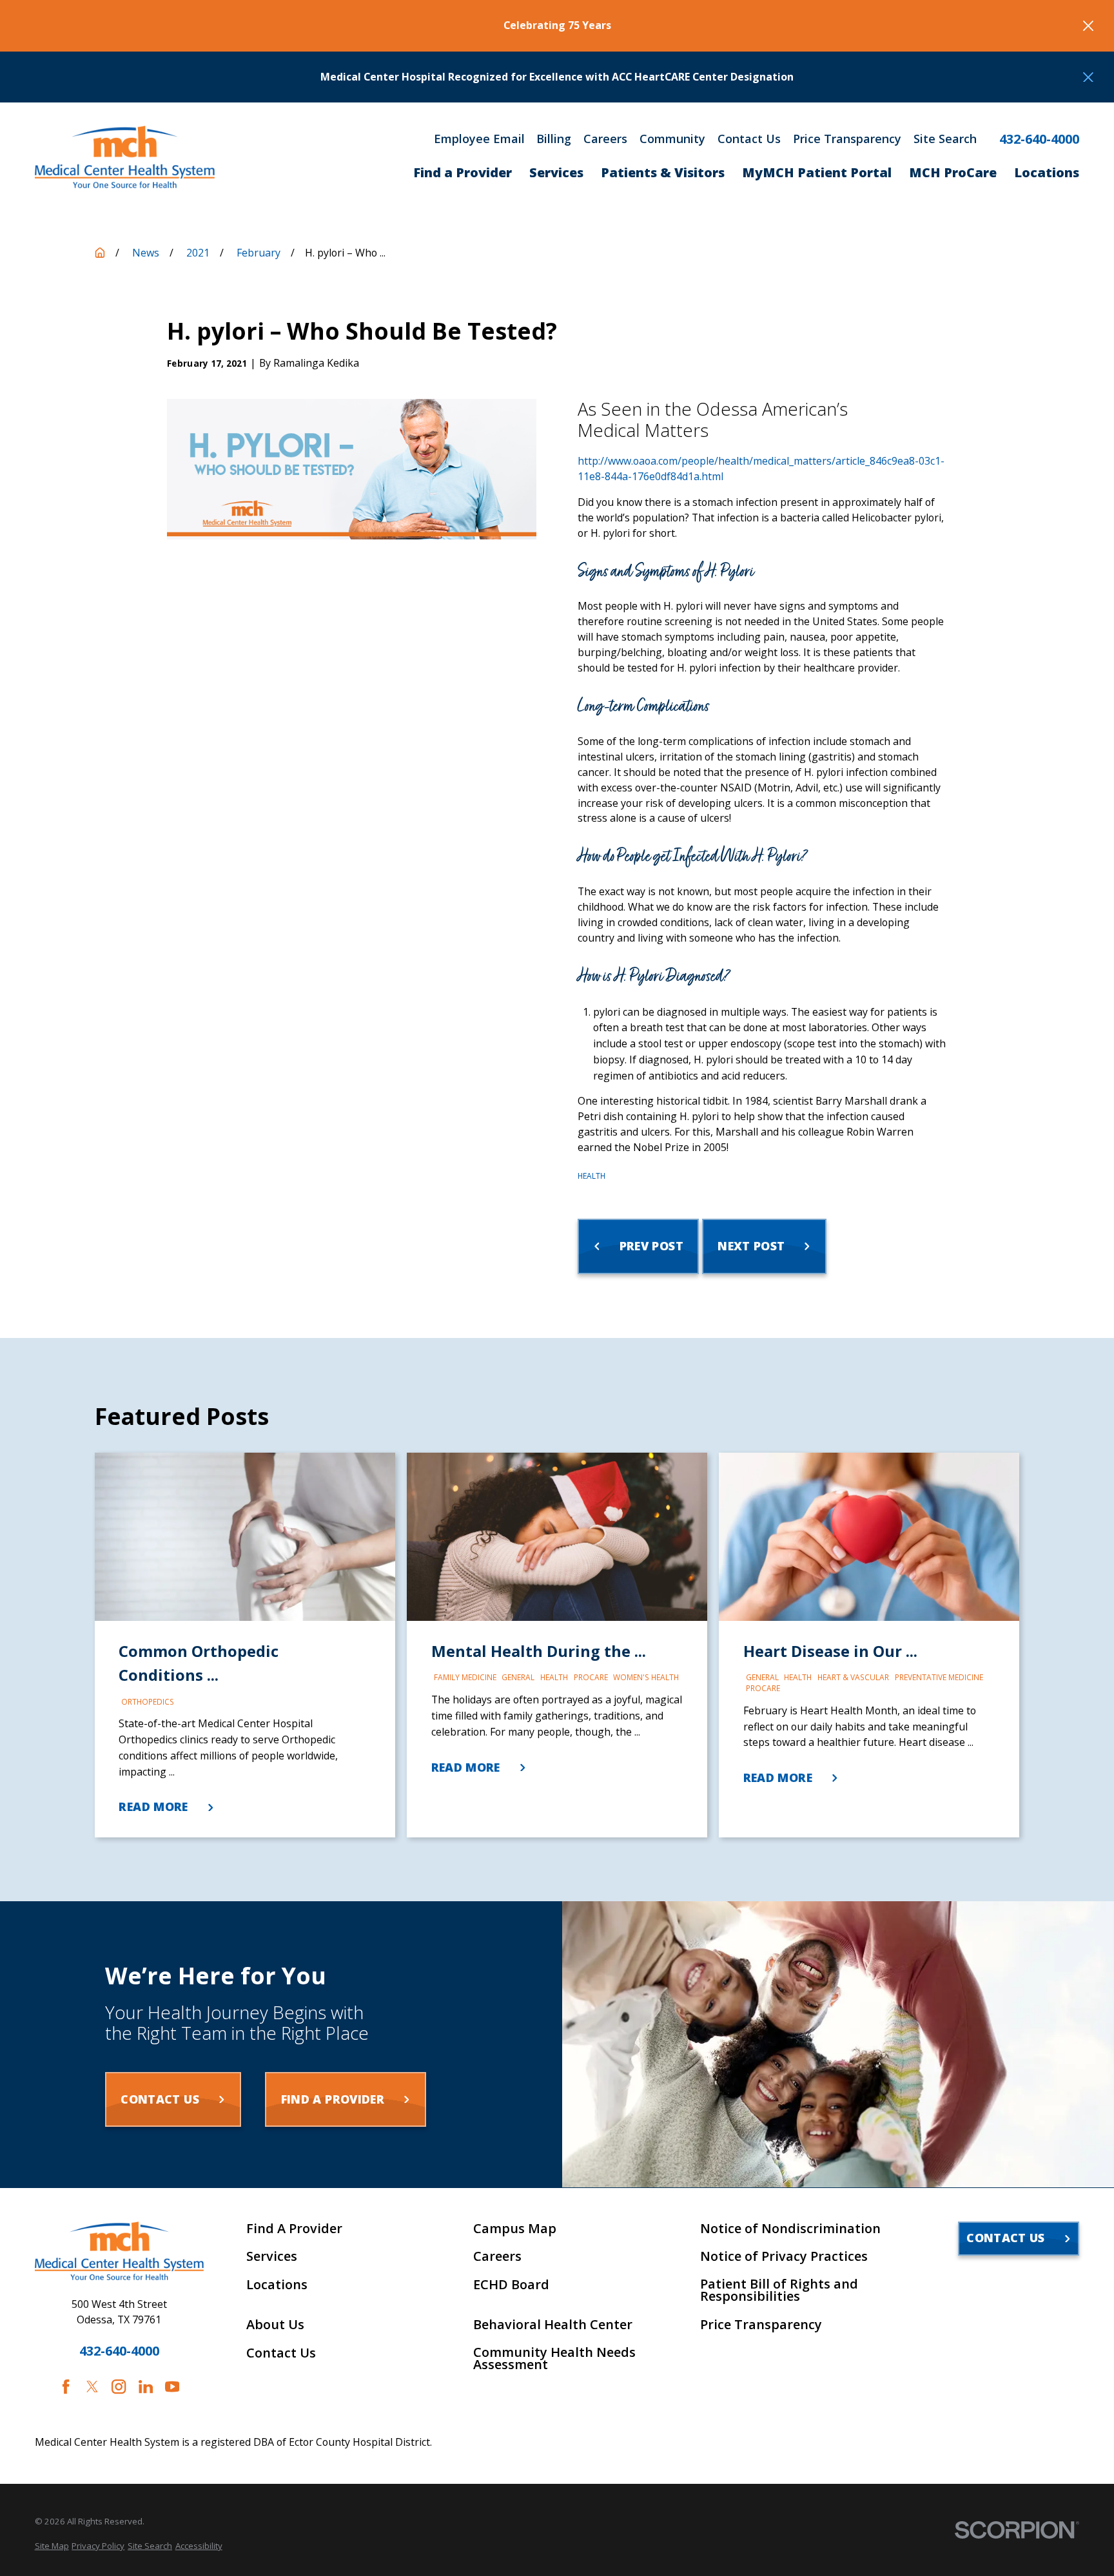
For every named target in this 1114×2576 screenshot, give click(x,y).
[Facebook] (66, 2387)
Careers (605, 139)
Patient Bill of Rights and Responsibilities (779, 2290)
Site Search (945, 139)
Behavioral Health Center (553, 2325)
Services (272, 2256)
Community (672, 139)
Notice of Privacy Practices (784, 2256)
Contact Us (749, 139)
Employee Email (479, 139)
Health (591, 1176)
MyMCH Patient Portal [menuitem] (817, 172)
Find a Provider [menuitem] (463, 172)
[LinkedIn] (146, 2387)
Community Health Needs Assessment (554, 2359)
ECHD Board (511, 2285)
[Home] (125, 157)
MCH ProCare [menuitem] (953, 172)
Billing (554, 139)
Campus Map (515, 2229)
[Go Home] (100, 253)
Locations (277, 2285)
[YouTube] (172, 2387)
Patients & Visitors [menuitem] (663, 172)
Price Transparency (847, 139)
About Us (275, 2325)
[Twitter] (92, 2387)
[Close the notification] (1088, 26)
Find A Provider (294, 2229)
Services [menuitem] (556, 172)
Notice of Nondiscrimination (790, 2229)
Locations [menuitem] (1047, 172)
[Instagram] (119, 2387)
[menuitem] (52, 2546)
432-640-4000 (1039, 139)
